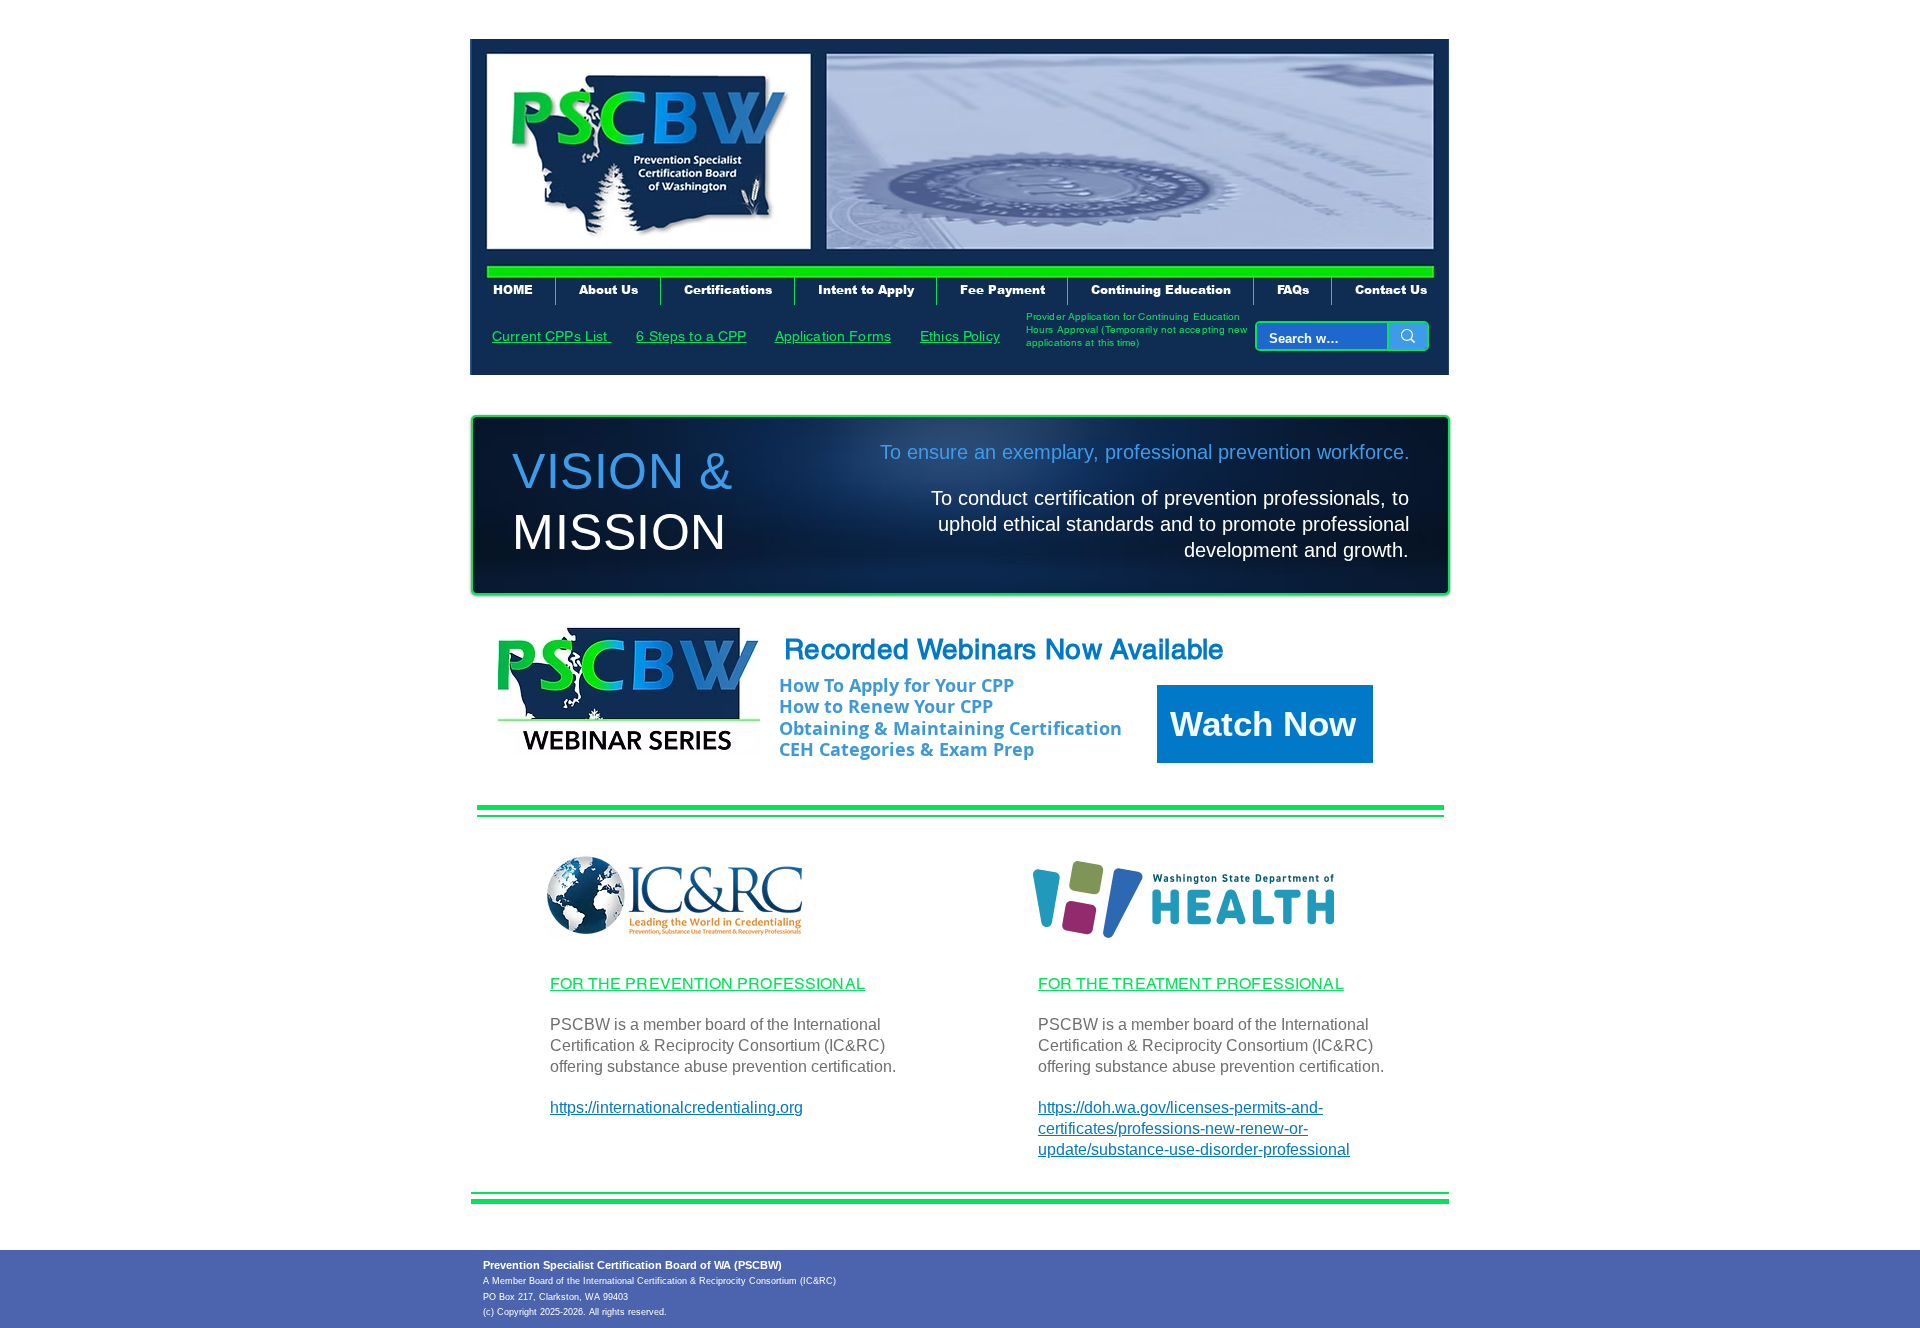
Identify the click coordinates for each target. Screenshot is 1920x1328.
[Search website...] (1407, 336)
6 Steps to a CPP (691, 336)
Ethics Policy (960, 336)
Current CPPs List (552, 336)
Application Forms (833, 336)
